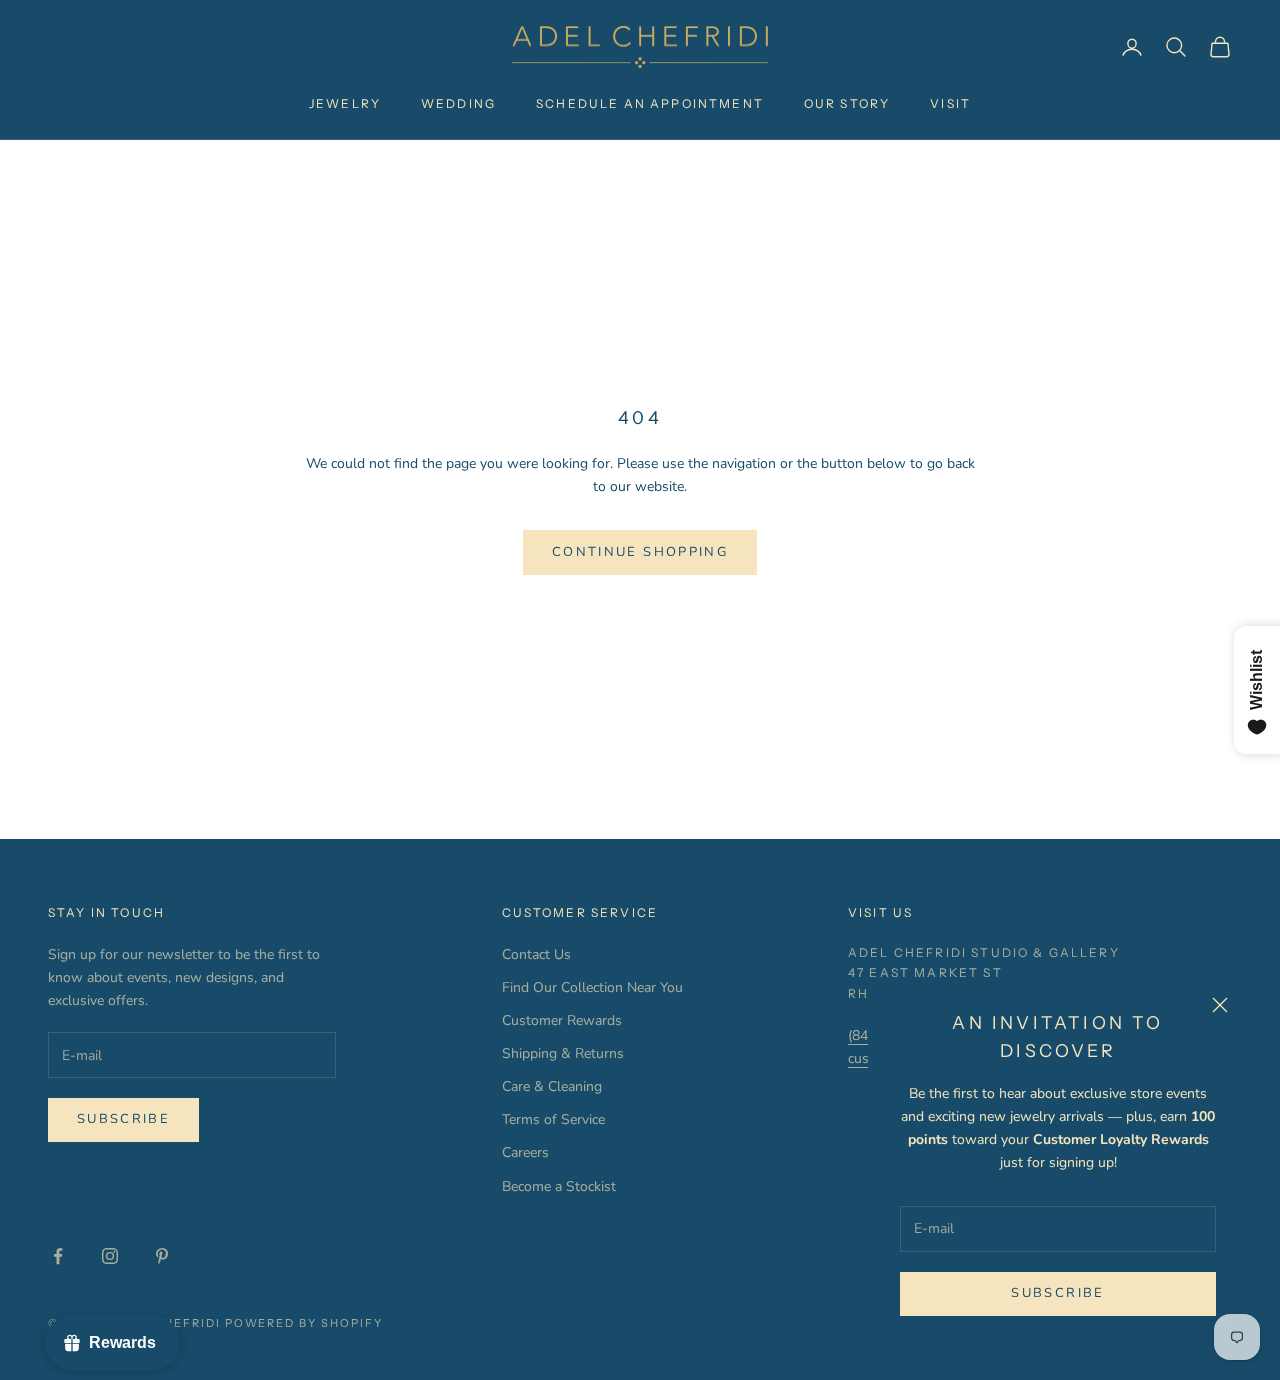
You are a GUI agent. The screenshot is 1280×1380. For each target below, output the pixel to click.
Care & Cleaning (552, 1086)
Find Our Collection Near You (592, 987)
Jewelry (345, 103)
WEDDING (458, 103)
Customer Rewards (562, 1020)
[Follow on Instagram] (110, 1256)
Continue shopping (640, 552)
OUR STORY (847, 103)
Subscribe (1057, 1293)
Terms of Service (553, 1119)
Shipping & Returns (563, 1053)
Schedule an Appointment (650, 103)
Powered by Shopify (304, 1323)
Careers (525, 1152)
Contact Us (536, 954)
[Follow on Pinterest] (162, 1256)
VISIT (950, 103)
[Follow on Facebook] (58, 1256)
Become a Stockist (559, 1186)
